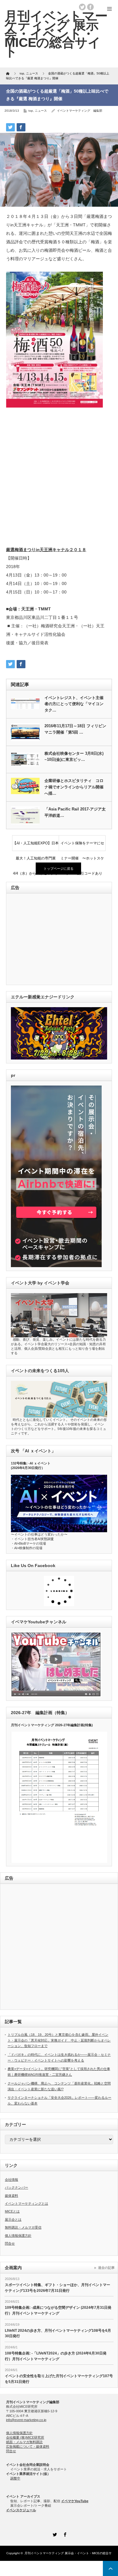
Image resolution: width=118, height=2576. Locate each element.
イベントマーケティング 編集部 (80, 111)
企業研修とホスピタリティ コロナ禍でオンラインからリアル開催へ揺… (74, 787)
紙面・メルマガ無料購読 (24, 2442)
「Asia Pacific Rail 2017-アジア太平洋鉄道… (75, 812)
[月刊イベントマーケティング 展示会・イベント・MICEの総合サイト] (56, 34)
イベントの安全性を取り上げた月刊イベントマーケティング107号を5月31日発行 (59, 2379)
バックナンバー (16, 2187)
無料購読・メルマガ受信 (23, 2227)
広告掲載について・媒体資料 (28, 2446)
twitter (82, 7)
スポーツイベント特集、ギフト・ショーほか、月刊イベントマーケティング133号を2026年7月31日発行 (57, 2288)
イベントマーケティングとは (26, 2203)
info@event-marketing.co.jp (26, 2420)
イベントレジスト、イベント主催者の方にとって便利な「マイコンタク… (74, 704)
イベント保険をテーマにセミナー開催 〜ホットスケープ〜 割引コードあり (82, 846)
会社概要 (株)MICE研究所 (25, 2437)
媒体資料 (11, 2196)
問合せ (10, 2243)
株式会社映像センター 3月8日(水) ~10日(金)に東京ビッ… (74, 757)
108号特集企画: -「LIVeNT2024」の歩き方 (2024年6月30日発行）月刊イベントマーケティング (56, 2356)
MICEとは (12, 2211)
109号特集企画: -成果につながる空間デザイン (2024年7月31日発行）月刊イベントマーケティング (58, 2310)
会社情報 (11, 2180)
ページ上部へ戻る (110, 2568)
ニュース (41, 111)
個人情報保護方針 (18, 2236)
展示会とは (13, 2219)
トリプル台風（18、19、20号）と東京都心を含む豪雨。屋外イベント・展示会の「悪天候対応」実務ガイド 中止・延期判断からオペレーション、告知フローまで (59, 2040)
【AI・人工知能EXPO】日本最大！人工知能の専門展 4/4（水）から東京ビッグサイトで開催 (36, 846)
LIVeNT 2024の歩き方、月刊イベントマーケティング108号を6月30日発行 (58, 2333)
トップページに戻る (59, 869)
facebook (90, 7)
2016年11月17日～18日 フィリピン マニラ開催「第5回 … (75, 729)
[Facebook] (64, 2534)
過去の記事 (106, 2268)
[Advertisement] (59, 478)
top (31, 111)
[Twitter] (54, 2534)
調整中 (15, 2478)
